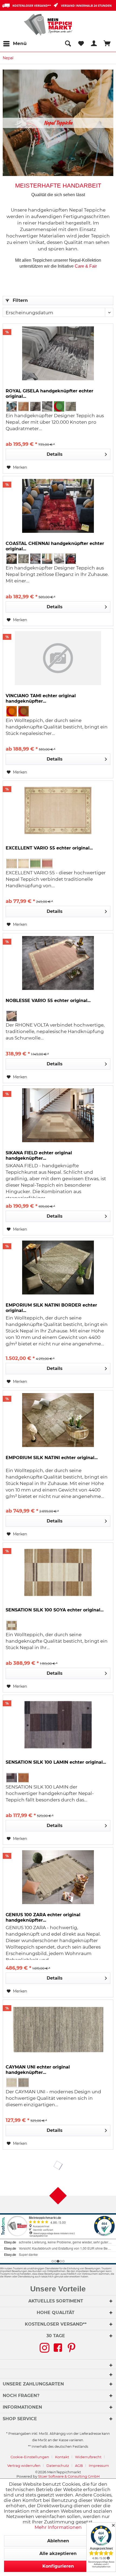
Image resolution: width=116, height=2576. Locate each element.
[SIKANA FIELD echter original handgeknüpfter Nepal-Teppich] (58, 1115)
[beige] (12, 864)
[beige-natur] (12, 2083)
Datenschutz (58, 2465)
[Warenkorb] (107, 44)
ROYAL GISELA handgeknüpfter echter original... (50, 394)
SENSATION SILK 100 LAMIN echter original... (56, 1762)
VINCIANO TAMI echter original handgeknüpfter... (41, 698)
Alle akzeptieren (58, 2553)
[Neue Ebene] (58, 123)
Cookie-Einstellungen (30, 2457)
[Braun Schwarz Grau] (35, 406)
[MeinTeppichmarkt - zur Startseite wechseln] (50, 25)
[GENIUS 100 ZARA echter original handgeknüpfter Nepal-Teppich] (58, 1877)
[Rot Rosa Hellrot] (71, 559)
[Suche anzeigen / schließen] (68, 44)
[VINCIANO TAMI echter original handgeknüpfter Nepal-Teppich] (58, 658)
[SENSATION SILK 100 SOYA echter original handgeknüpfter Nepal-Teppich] (58, 1572)
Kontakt (62, 2457)
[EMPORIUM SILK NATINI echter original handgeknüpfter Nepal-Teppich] (58, 1420)
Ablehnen (58, 2541)
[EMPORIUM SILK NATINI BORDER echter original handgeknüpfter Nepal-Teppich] (58, 1268)
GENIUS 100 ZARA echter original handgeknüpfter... (43, 1917)
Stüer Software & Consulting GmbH (69, 2476)
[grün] (59, 406)
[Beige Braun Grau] (12, 559)
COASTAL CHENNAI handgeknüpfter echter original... (55, 546)
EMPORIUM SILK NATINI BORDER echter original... (51, 1308)
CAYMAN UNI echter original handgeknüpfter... (38, 2070)
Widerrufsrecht (88, 2457)
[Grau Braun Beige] (59, 559)
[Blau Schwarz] (12, 406)
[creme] (23, 864)
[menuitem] (15, 44)
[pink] (12, 1016)
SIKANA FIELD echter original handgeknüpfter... (39, 1156)
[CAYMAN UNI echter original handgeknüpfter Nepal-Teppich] (58, 2029)
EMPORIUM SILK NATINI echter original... (52, 1458)
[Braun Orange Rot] (23, 406)
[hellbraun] (23, 1778)
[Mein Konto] (94, 44)
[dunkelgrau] (12, 1778)
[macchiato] (12, 1625)
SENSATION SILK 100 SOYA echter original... (55, 1610)
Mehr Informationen (58, 2527)
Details (55, 454)
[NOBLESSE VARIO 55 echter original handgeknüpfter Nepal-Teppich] (58, 963)
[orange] (12, 711)
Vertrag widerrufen (24, 2465)
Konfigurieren (58, 2566)
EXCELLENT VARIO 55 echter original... (49, 848)
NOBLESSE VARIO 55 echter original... (48, 1001)
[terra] (23, 711)
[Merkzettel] (81, 44)
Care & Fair (86, 266)
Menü (20, 43)
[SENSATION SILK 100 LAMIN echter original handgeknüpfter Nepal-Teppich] (58, 1725)
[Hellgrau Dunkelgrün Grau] (71, 406)
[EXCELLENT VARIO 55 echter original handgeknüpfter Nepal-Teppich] (58, 810)
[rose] (47, 864)
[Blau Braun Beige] (35, 559)
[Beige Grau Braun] (23, 559)
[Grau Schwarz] (47, 406)
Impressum (99, 2465)
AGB (79, 2465)
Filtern (20, 300)
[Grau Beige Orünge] (47, 559)
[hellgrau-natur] (23, 2083)
